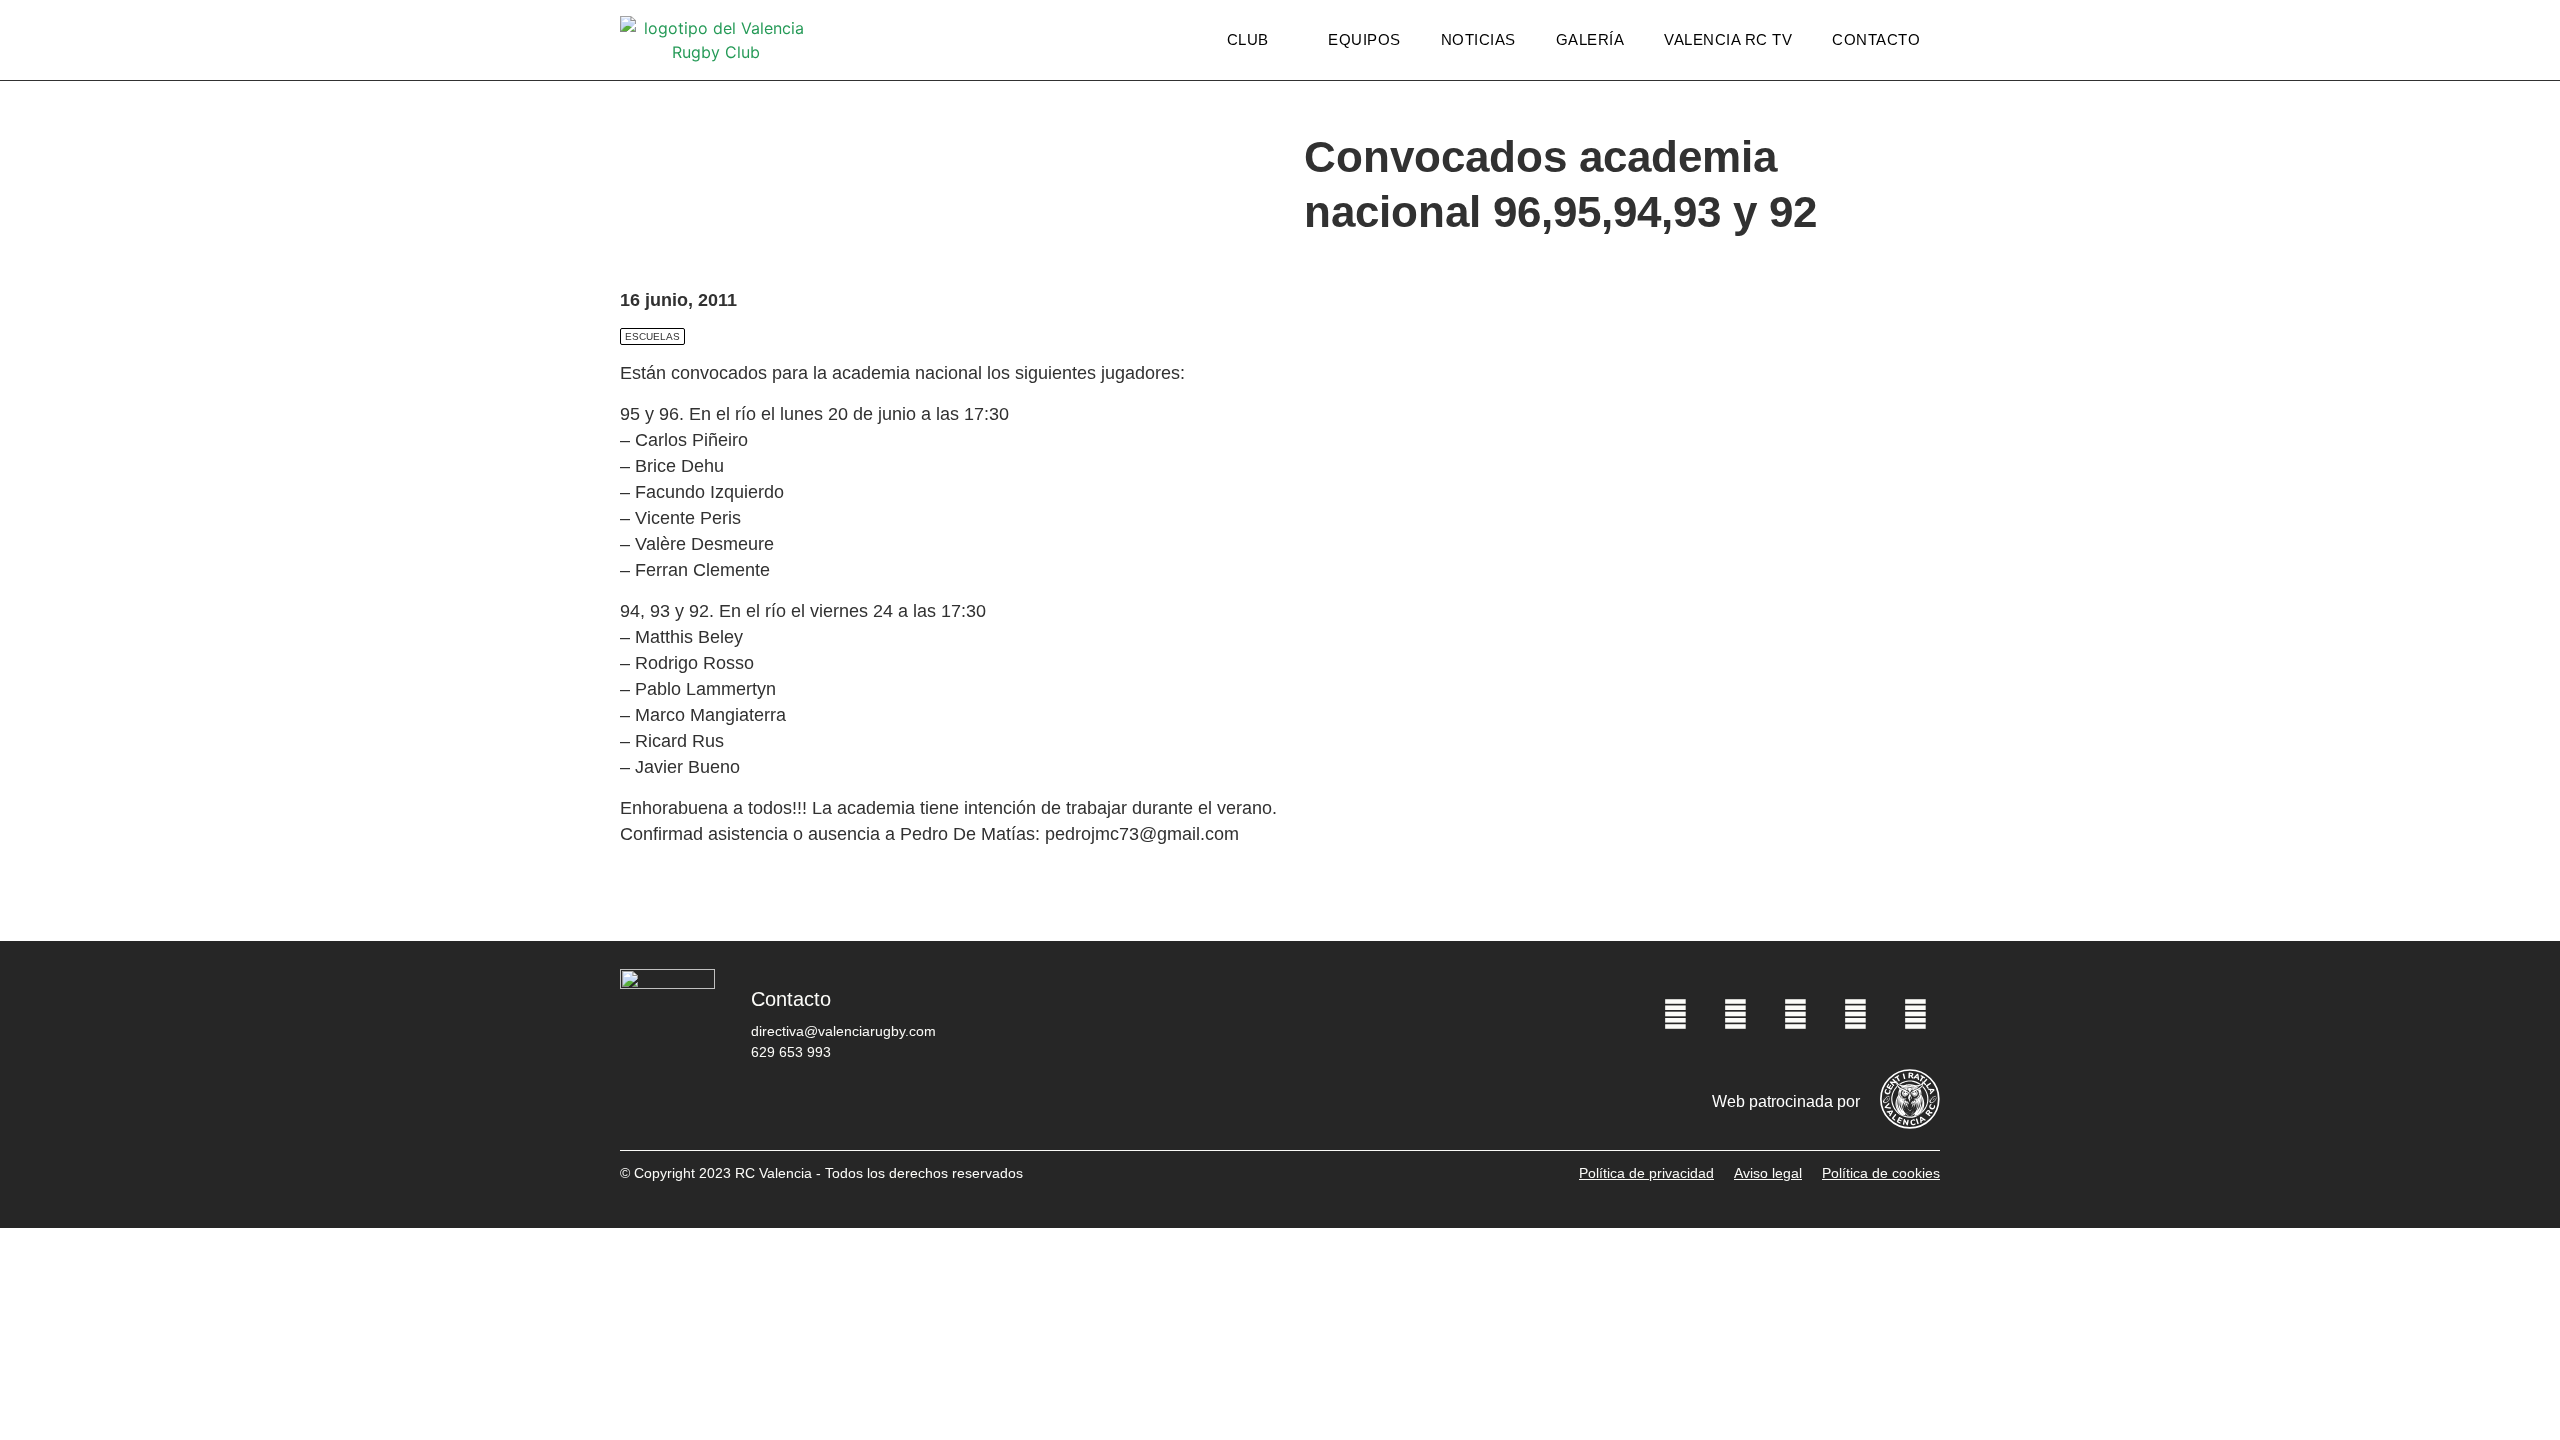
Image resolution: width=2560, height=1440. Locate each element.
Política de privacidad (1646, 1173)
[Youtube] (1855, 1014)
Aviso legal (1768, 1173)
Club (1248, 39)
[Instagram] (1795, 1014)
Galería (1590, 39)
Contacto (1876, 39)
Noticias (1478, 39)
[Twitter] (1735, 1014)
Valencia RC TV (1728, 39)
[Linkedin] (1915, 1014)
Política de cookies (1881, 1173)
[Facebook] (1675, 1014)
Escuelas (652, 336)
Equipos (1364, 39)
